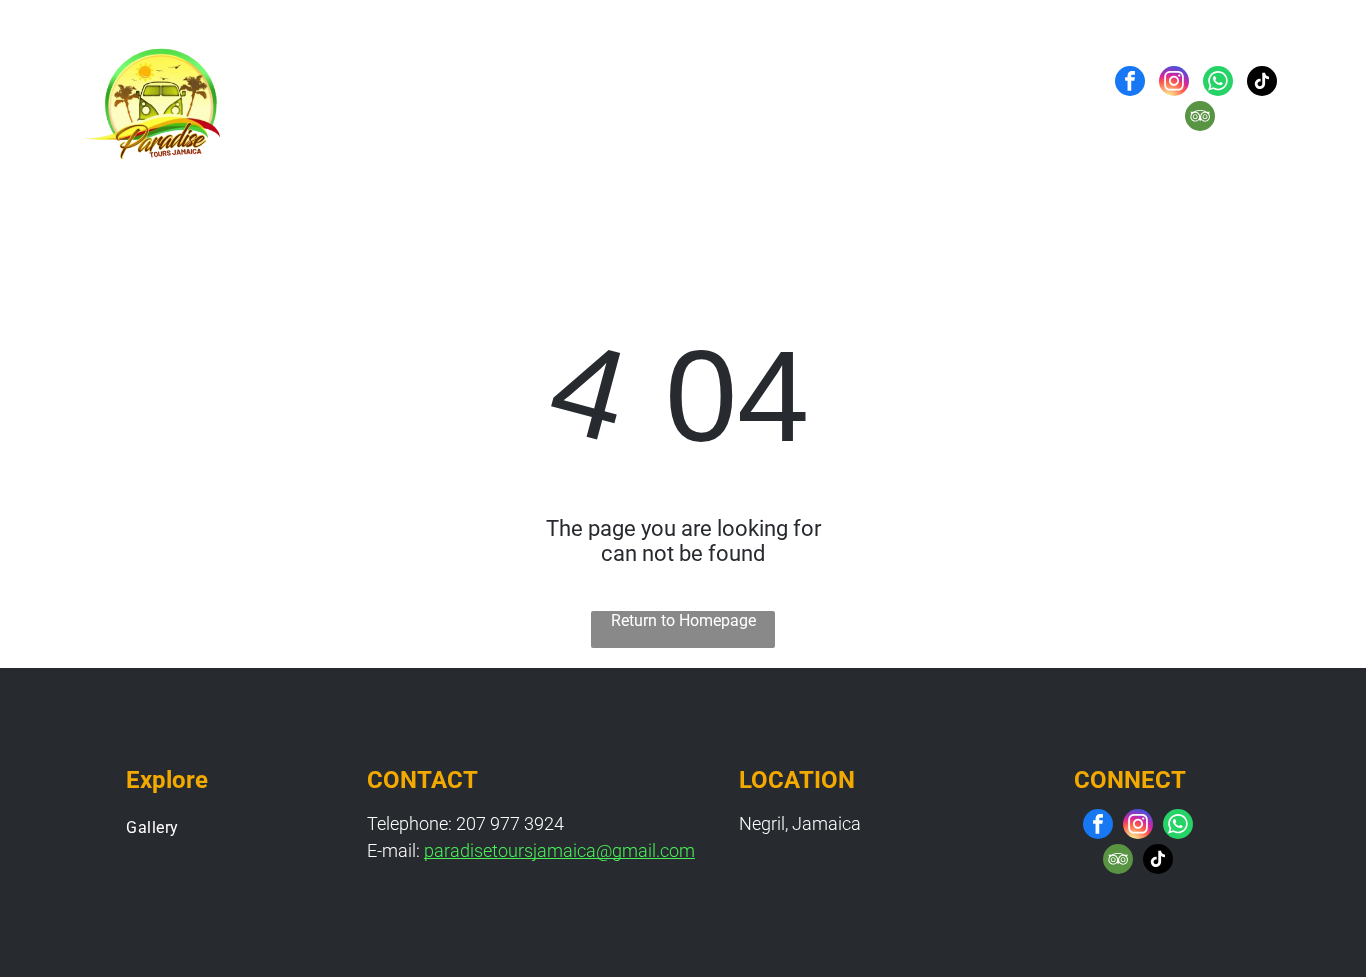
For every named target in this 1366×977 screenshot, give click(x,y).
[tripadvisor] (1200, 118)
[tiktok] (1262, 83)
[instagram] (1174, 83)
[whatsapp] (1218, 83)
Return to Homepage (683, 620)
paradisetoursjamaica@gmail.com (559, 850)
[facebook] (1130, 83)
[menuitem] (517, 100)
